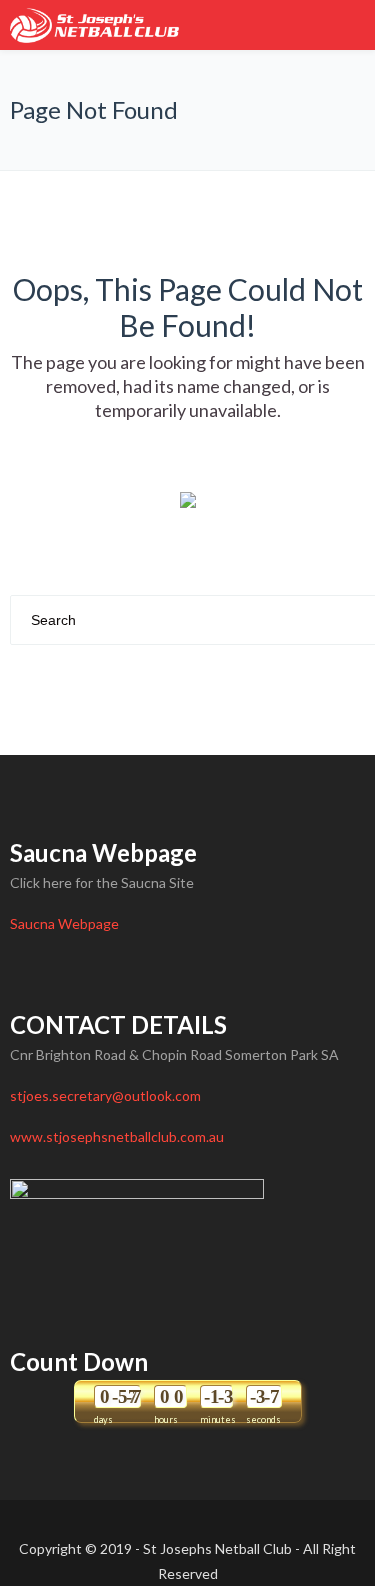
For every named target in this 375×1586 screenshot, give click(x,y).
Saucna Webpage (64, 923)
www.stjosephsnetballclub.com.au (117, 1136)
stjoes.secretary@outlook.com (105, 1095)
